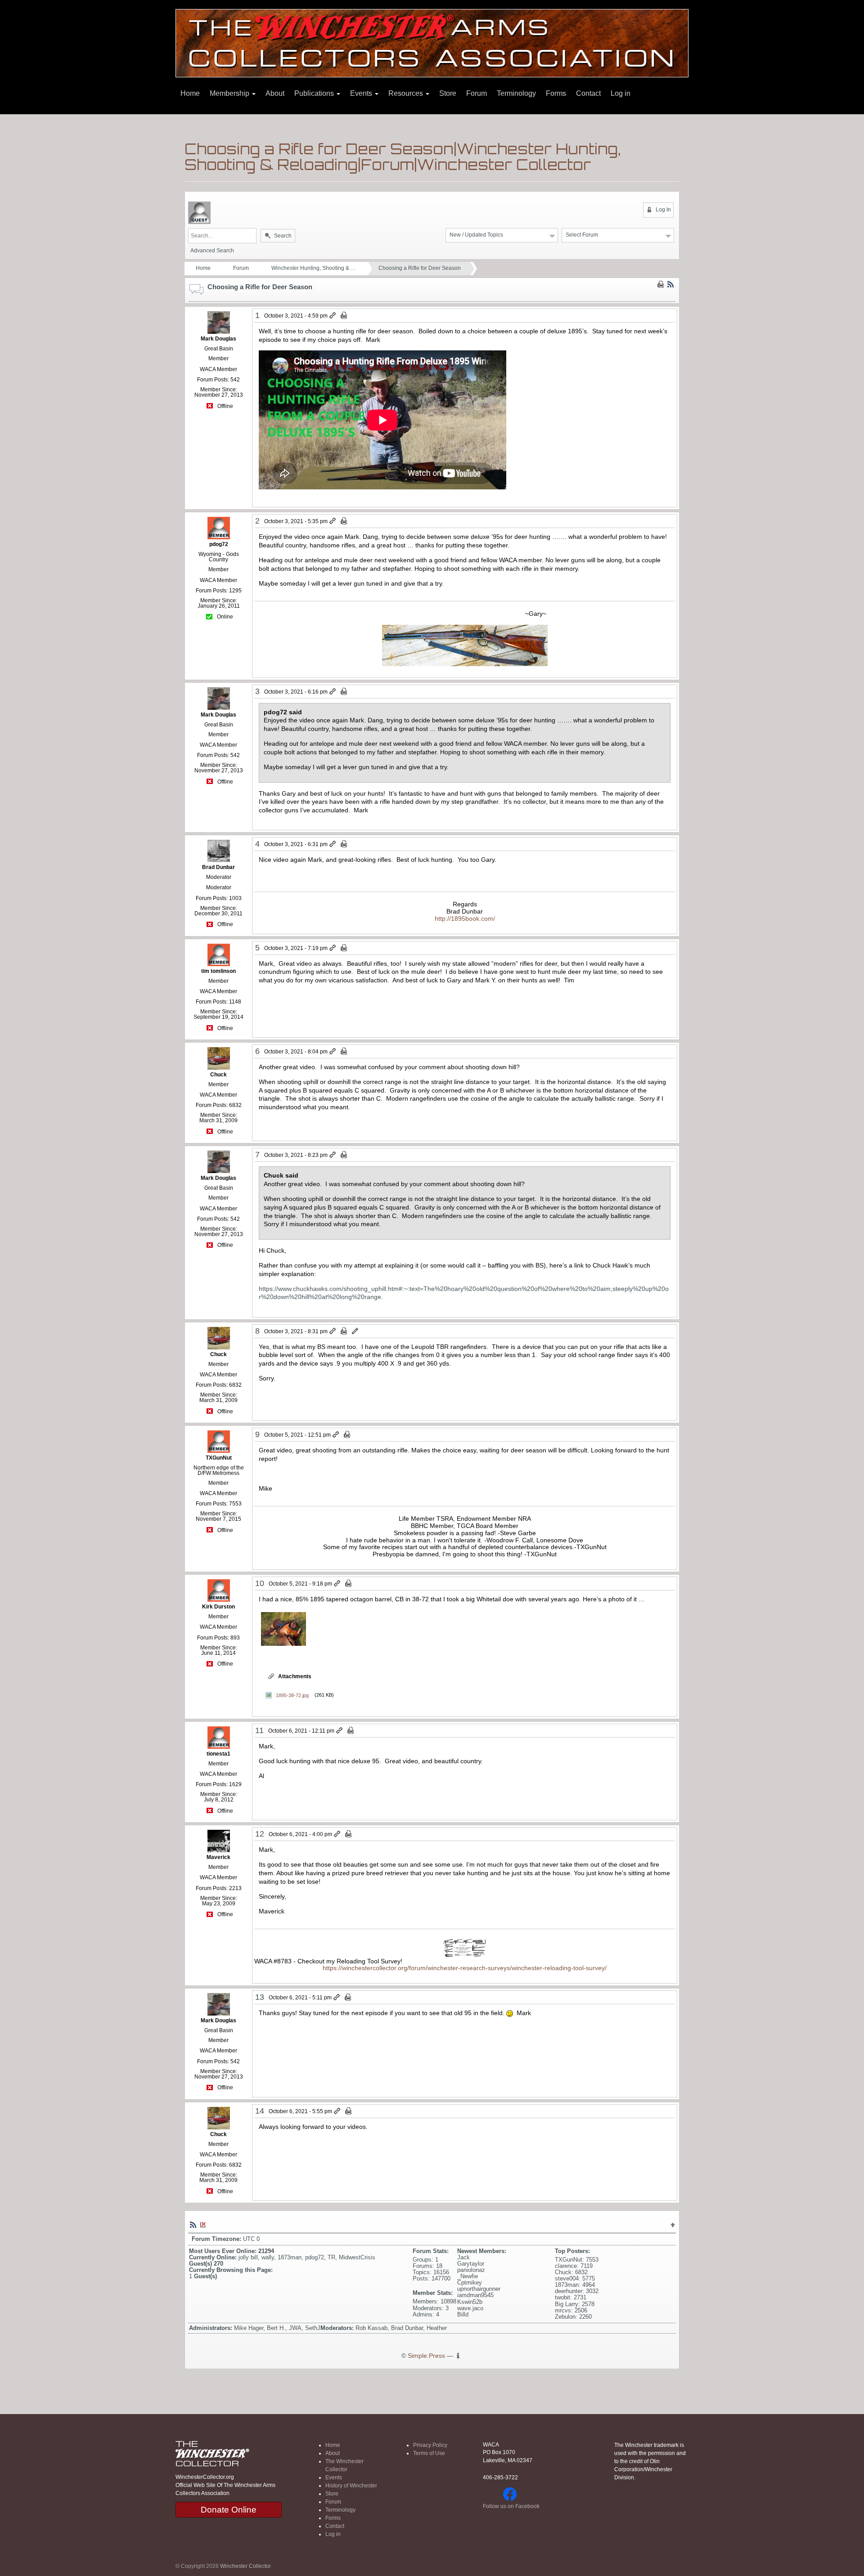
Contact (588, 93)
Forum (477, 93)
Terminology (516, 93)
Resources (407, 93)
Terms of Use (429, 2453)
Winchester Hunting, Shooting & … (314, 268)
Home (190, 93)
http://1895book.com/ (465, 918)
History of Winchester (351, 2486)
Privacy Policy (430, 2445)
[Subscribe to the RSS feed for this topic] (670, 284)
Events (362, 93)
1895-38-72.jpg (292, 1695)
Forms (556, 93)
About (275, 93)
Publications (315, 93)
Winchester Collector (245, 2566)
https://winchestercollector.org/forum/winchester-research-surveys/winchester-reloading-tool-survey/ (465, 1968)
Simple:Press (426, 2356)
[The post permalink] (333, 316)
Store (448, 93)
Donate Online (229, 2510)
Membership (230, 93)
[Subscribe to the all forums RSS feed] (193, 2224)
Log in (621, 93)
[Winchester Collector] (432, 43)
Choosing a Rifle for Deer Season (420, 268)
